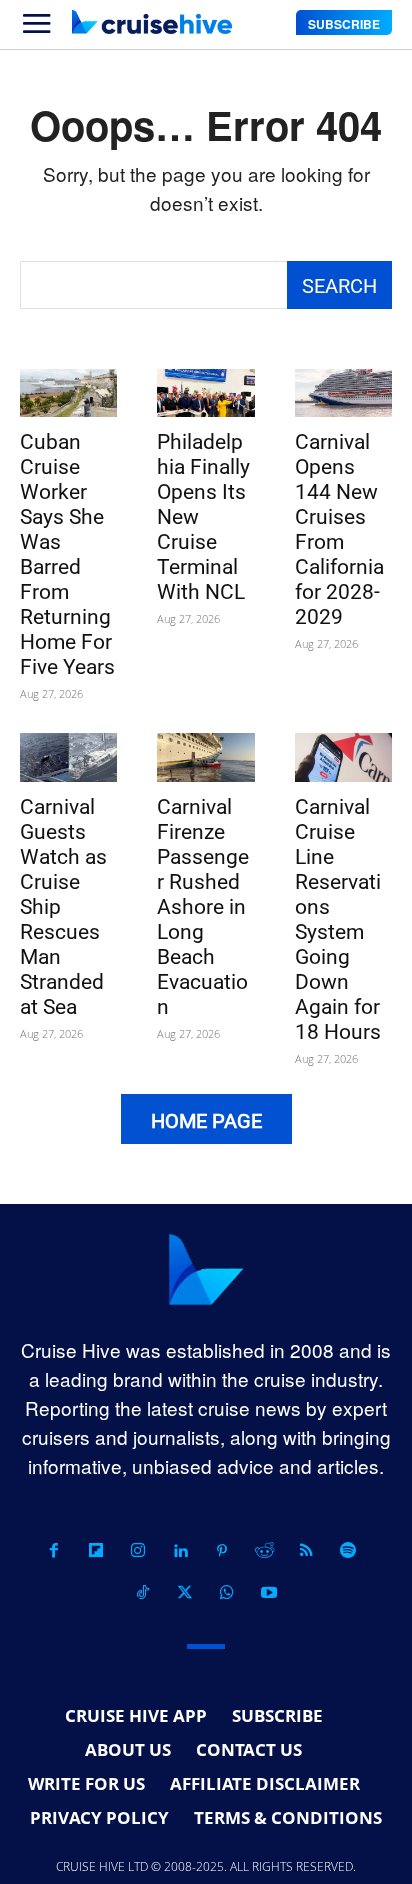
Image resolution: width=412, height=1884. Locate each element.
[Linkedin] (180, 1551)
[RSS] (306, 1551)
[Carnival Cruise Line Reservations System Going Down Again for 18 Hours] (343, 757)
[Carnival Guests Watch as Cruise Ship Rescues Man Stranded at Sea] (68, 757)
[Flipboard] (96, 1551)
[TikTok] (143, 1593)
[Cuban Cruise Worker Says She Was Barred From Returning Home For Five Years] (68, 393)
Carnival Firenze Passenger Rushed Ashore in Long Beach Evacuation (203, 907)
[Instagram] (138, 1551)
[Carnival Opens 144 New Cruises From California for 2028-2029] (343, 393)
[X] (185, 1593)
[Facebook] (54, 1551)
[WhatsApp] (227, 1593)
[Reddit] (264, 1551)
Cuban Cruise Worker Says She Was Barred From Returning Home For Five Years (67, 554)
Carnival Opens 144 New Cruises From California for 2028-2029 (339, 529)
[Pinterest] (222, 1551)
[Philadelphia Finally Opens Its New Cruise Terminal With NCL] (205, 393)
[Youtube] (269, 1593)
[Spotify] (348, 1551)
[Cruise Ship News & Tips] (152, 22)
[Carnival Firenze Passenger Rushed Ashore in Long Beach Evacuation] (205, 757)
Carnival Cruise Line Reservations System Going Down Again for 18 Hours (338, 919)
